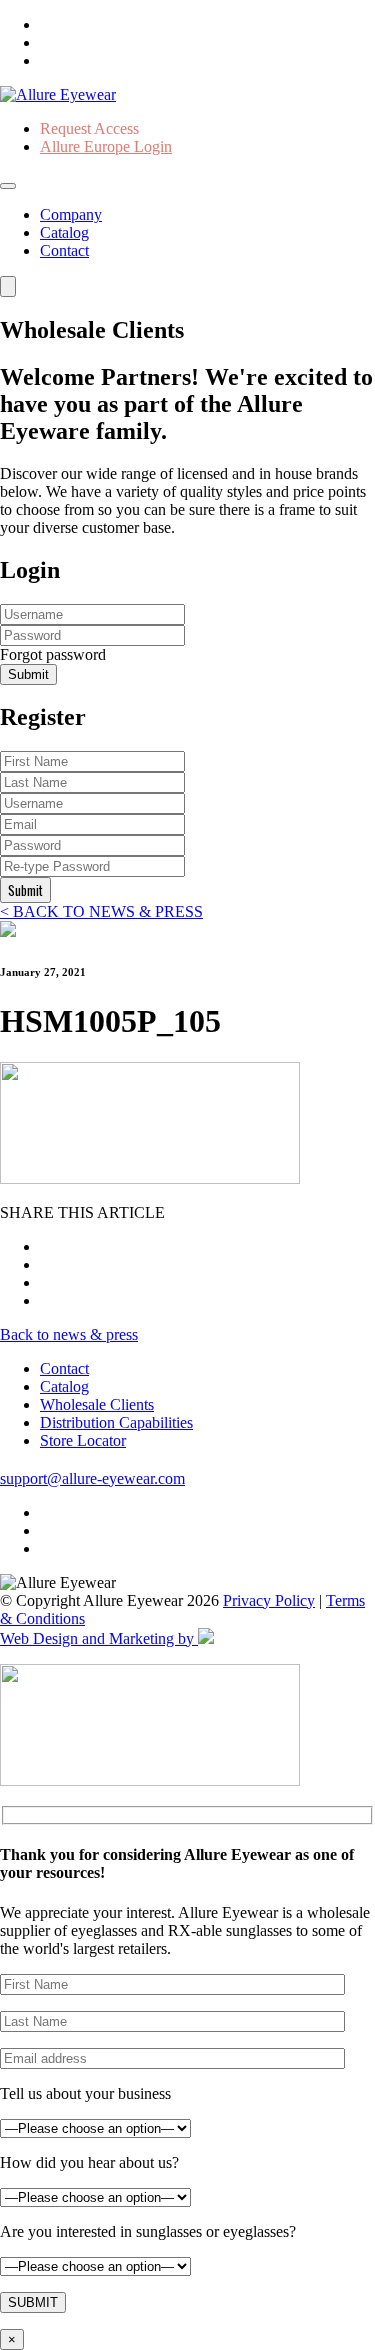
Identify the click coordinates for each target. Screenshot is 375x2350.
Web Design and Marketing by (99, 1638)
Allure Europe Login (106, 146)
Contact (64, 250)
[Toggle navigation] (8, 186)
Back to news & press (69, 1334)
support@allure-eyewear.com (92, 1478)
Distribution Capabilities (116, 1422)
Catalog (64, 232)
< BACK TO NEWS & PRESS (101, 911)
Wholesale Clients (97, 1404)
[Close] (8, 286)
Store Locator (83, 1440)
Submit (28, 674)
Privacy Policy (269, 1600)
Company (71, 214)
